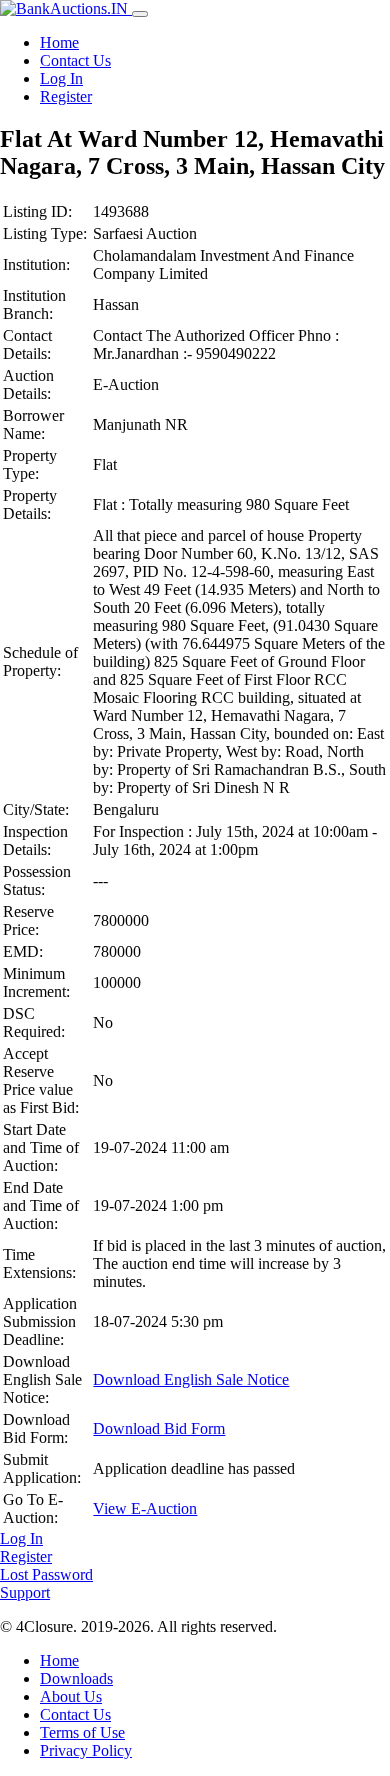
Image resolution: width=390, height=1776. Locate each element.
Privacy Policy (86, 1750)
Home (59, 42)
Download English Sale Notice (191, 1379)
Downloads (76, 1678)
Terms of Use (82, 1732)
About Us (71, 1696)
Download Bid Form (159, 1428)
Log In (61, 78)
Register (66, 96)
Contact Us (75, 60)
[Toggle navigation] (140, 14)
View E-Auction (145, 1508)
